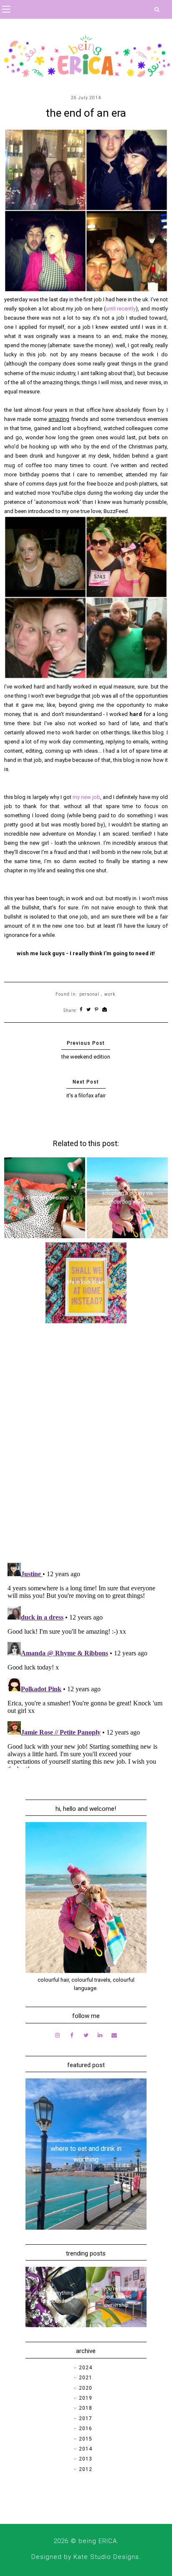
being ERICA (98, 2541)
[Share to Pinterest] (97, 1010)
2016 (86, 2428)
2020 (86, 2388)
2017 (86, 2418)
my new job (86, 797)
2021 (86, 2378)
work (110, 994)
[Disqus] (86, 1448)
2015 (86, 2439)
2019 (86, 2398)
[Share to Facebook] (81, 1010)
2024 (86, 2368)
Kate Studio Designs (106, 2557)
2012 (86, 2469)
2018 (86, 2408)
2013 (86, 2459)
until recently (121, 309)
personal (89, 994)
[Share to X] (89, 1010)
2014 (86, 2449)
